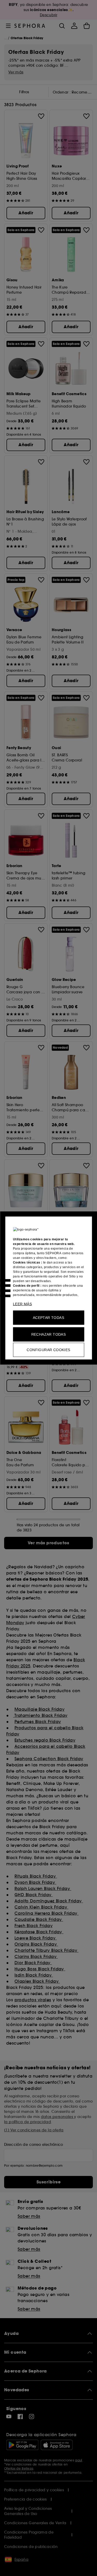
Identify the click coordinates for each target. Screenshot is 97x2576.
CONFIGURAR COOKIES (48, 1350)
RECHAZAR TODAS (49, 1334)
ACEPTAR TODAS (48, 1318)
